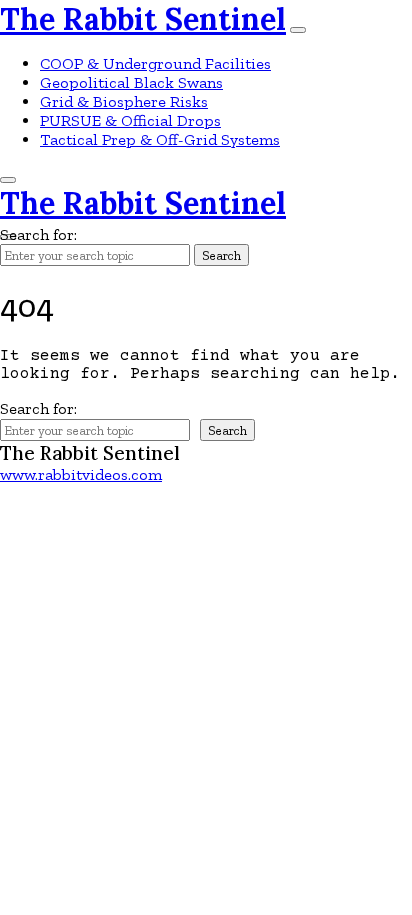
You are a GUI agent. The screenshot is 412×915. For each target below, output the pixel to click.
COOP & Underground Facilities (155, 63)
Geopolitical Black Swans (131, 82)
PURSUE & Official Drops (130, 120)
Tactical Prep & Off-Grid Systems (160, 139)
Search (221, 255)
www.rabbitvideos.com (81, 474)
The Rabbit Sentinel (143, 19)
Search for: (38, 234)
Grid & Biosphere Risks (124, 101)
